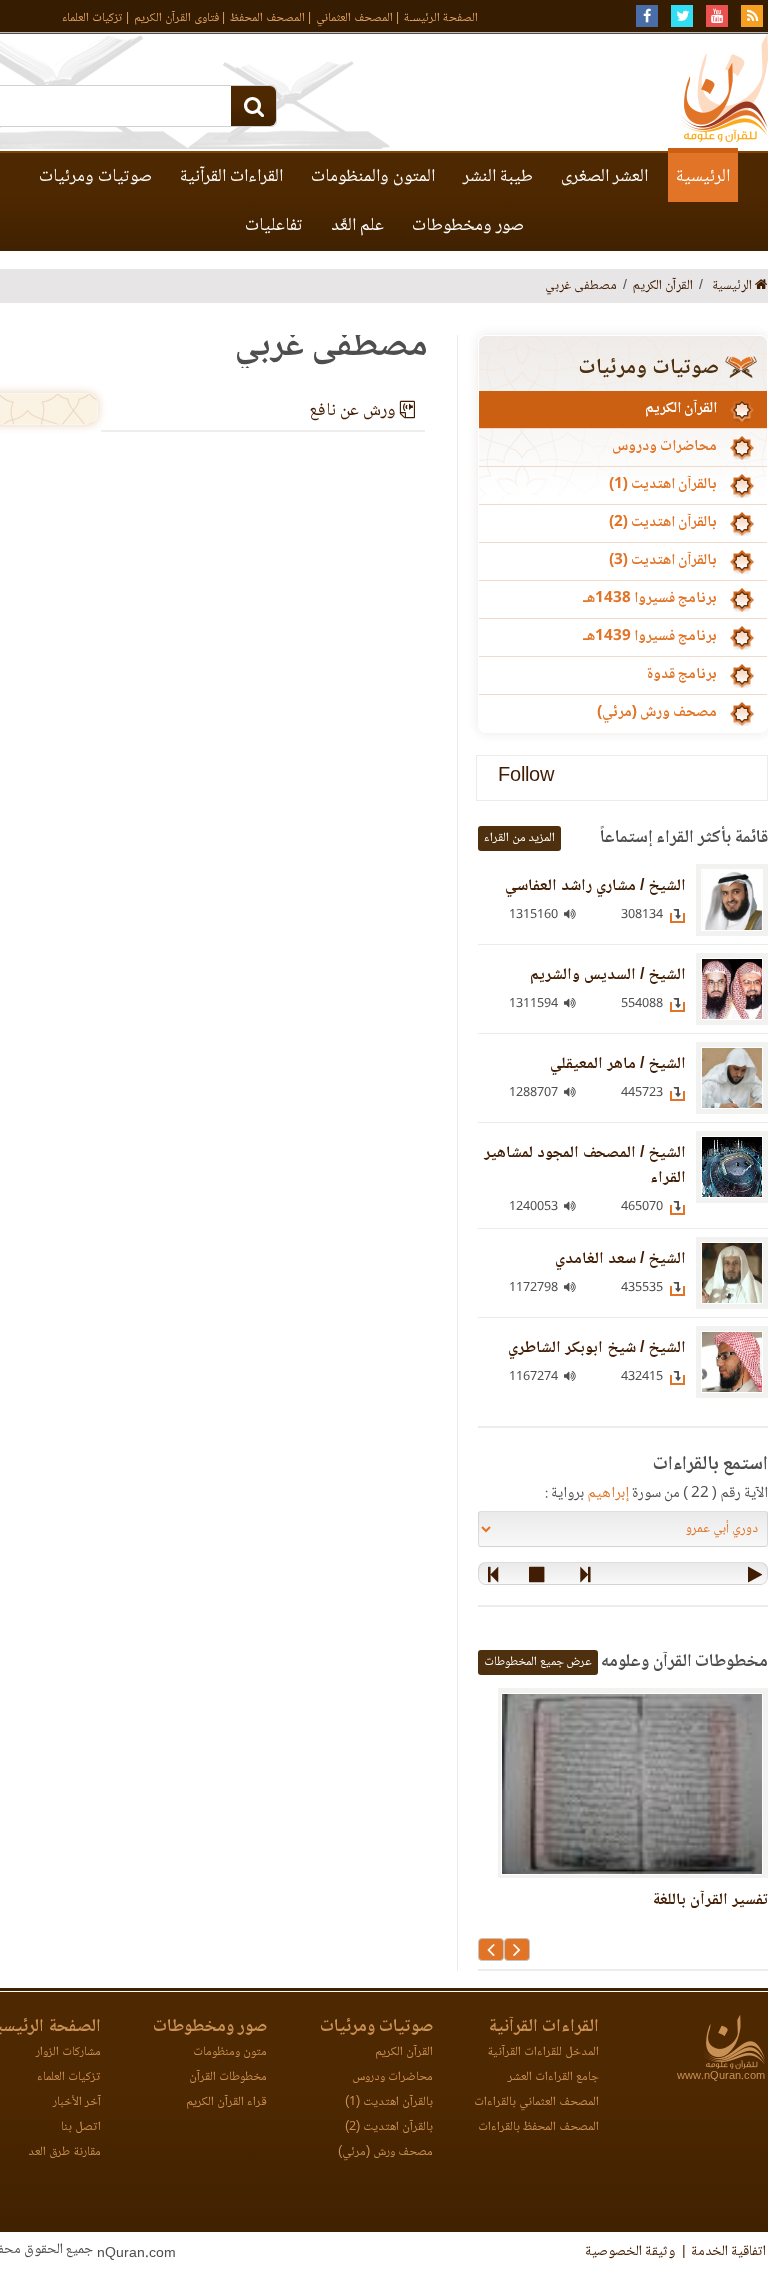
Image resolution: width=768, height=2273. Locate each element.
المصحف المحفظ (267, 18)
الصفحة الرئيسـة (441, 18)
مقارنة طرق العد (64, 2152)
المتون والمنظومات (373, 177)
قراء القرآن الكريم (226, 2102)
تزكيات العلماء (92, 18)
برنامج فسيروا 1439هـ (650, 637)
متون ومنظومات (230, 2052)
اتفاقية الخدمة (728, 2252)
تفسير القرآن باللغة (710, 1900)
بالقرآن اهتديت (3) (663, 561)
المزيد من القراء (519, 838)
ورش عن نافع (354, 411)
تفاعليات (274, 226)
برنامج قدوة (681, 675)
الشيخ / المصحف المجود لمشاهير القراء (585, 1166)
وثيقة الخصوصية (630, 2252)
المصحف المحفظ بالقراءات (538, 2127)
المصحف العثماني (354, 18)
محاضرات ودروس (664, 447)
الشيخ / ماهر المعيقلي (618, 1064)
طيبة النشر (498, 177)
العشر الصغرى (604, 177)
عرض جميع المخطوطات (538, 1662)
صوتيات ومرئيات (95, 177)
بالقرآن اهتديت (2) (663, 523)
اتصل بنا (81, 2127)
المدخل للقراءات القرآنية (543, 2052)
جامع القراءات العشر (553, 2077)
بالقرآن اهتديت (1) (663, 485)
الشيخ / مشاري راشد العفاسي (595, 886)
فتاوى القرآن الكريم (176, 18)
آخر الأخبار (77, 2102)
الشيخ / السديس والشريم (608, 975)
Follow (526, 777)
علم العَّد (357, 226)
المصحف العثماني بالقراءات (536, 2102)
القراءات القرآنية (231, 177)
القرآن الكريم (681, 409)
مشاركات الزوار (68, 2052)
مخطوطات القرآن (228, 2077)
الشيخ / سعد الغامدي (620, 1259)
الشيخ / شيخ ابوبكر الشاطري (597, 1348)
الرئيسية (703, 177)
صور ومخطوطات (468, 226)
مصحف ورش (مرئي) (657, 713)
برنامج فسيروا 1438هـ (650, 599)
